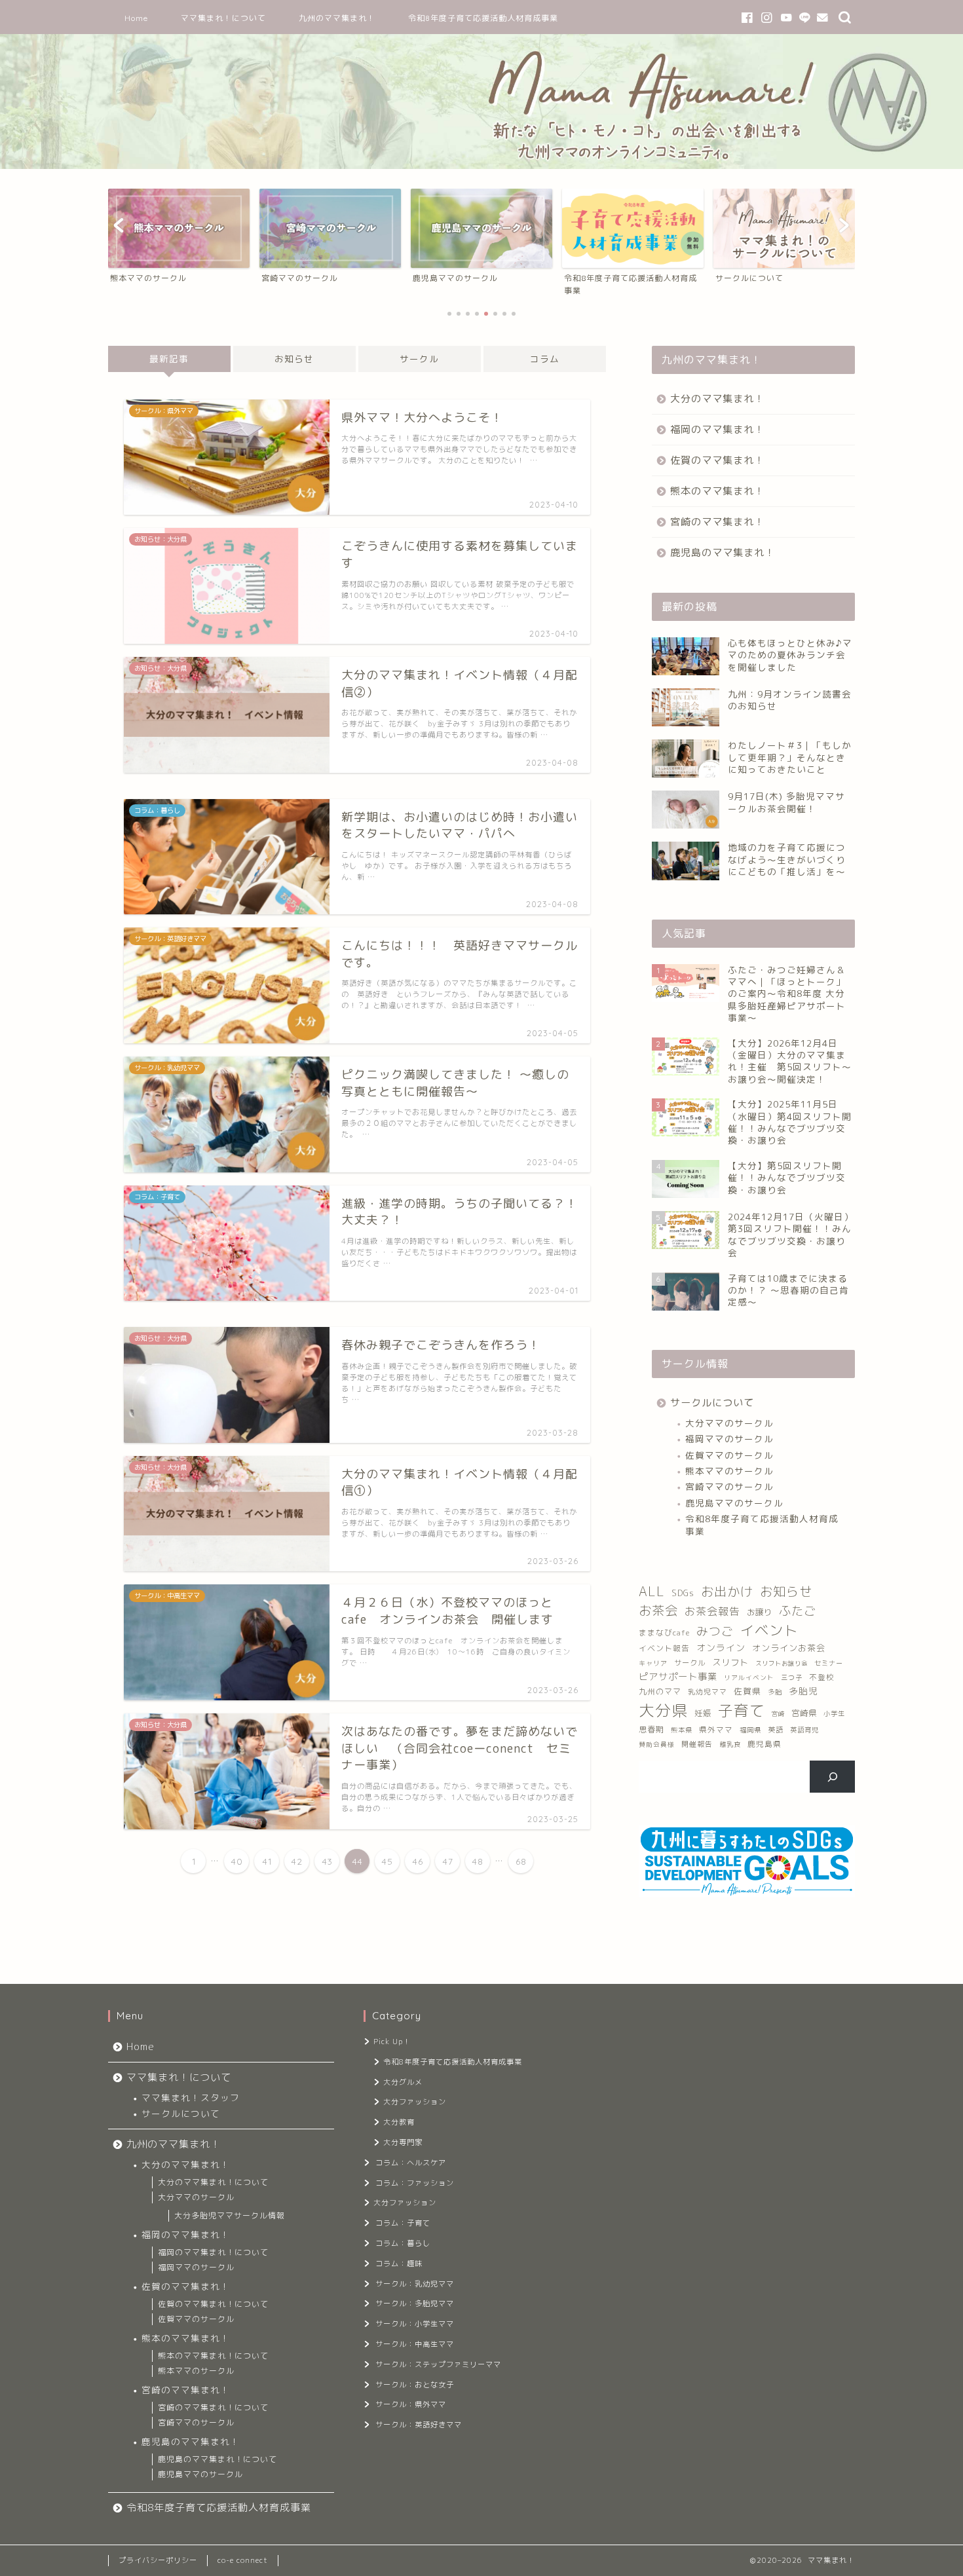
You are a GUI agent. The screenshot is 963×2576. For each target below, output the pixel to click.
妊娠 (703, 1713)
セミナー (829, 1663)
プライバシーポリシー (158, 2560)
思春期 (651, 1729)
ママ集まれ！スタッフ (191, 2098)
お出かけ (727, 1591)
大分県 (663, 1710)
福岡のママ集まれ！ (717, 429)
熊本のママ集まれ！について (213, 2356)
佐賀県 (747, 1691)
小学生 (834, 1713)
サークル (419, 359)
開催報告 (697, 1744)
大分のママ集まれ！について (213, 2182)
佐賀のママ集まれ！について (213, 2304)
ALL (652, 1591)
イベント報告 (664, 1648)
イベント (769, 1630)
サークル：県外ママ (411, 2404)
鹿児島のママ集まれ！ (723, 552)
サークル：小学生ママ (415, 2324)
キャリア (653, 1663)
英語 (776, 1730)
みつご (715, 1631)
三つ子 (792, 1677)
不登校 (822, 1677)
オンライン (721, 1648)
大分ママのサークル (729, 1423)
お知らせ (294, 359)
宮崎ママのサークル (729, 1486)
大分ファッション (415, 2102)
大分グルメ (403, 2082)
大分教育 (399, 2122)
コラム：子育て (403, 2223)
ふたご (798, 1611)
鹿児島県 (765, 1744)
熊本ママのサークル (729, 1471)
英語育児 (804, 1730)
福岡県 (750, 1730)
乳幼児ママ (708, 1691)
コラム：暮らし (403, 2243)
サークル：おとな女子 (415, 2385)
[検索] (832, 1776)
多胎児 (803, 1691)
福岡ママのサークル (729, 1439)
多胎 (775, 1692)
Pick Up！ (392, 2042)
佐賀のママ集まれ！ (717, 460)
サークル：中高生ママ (415, 2344)
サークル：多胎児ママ (415, 2304)
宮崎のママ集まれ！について (213, 2407)
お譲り (760, 1612)
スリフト (730, 1662)
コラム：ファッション (415, 2183)
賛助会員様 (657, 1745)
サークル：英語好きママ (419, 2425)
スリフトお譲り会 (782, 1663)
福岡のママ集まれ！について (213, 2252)
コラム (545, 359)
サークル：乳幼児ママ (415, 2284)
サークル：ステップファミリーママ (438, 2364)
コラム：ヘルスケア (411, 2163)
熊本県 (682, 1730)
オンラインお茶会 (789, 1648)
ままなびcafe (664, 1633)
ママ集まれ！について (223, 18)
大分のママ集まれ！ (717, 399)
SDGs (683, 1593)
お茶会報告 (712, 1611)
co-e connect (243, 2560)
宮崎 (778, 1714)
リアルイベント (749, 1678)
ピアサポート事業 (678, 1677)
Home (136, 18)
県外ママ (716, 1730)
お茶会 (658, 1610)
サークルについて (712, 1403)
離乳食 (730, 1744)
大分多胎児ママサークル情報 (230, 2215)
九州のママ (660, 1691)
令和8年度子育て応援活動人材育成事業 (483, 18)
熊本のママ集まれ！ (717, 491)
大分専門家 (403, 2142)
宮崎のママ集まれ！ (717, 522)
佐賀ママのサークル (729, 1455)
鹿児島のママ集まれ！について (217, 2459)
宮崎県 (804, 1713)
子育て (742, 1710)
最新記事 (169, 359)
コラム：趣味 (399, 2264)
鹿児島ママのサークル (734, 1503)
